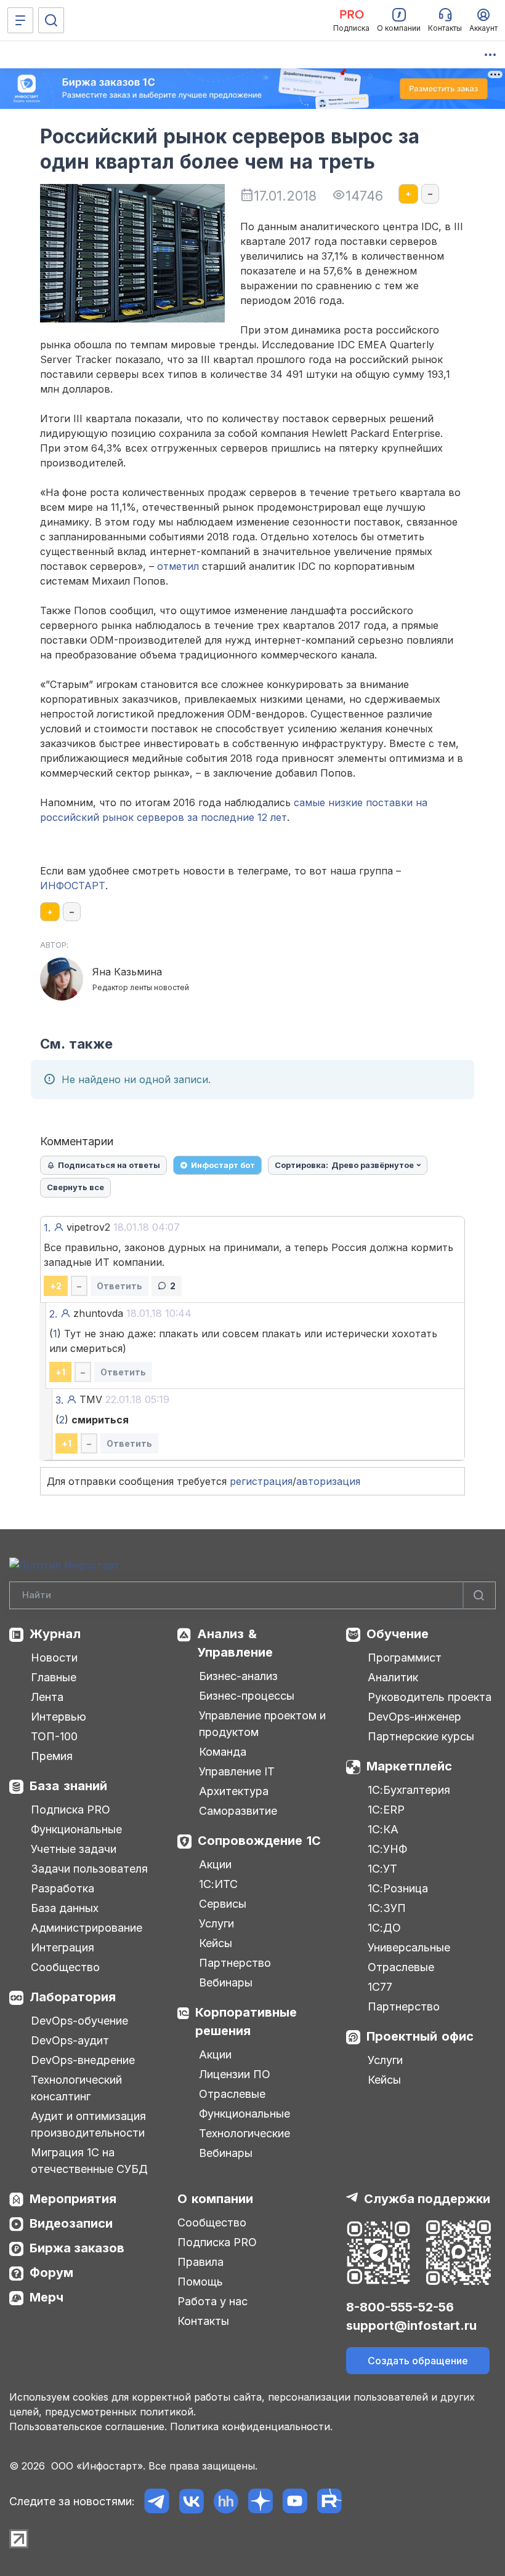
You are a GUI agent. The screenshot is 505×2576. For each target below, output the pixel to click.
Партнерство (235, 1963)
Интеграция (63, 1947)
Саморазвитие (238, 1811)
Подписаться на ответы (109, 1165)
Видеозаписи (71, 2223)
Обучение (398, 1634)
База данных (65, 1908)
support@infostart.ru (411, 2326)
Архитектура (234, 1791)
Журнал (55, 1634)
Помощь (200, 2282)
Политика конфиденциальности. (251, 2426)
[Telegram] (157, 2501)
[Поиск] (51, 20)
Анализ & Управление (235, 1643)
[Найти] (479, 1595)
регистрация (261, 1481)
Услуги (216, 1923)
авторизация (328, 1481)
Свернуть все (75, 1187)
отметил (178, 566)
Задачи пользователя (89, 1869)
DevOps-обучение (79, 2021)
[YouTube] (295, 2501)
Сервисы (223, 1904)
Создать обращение (418, 2361)
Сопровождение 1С (259, 1841)
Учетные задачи (74, 1849)
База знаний (68, 1786)
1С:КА (383, 1829)
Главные (54, 1677)
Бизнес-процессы (247, 1696)
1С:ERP (386, 1810)
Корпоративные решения (246, 2022)
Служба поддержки (427, 2199)
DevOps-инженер (414, 1717)
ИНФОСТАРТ (73, 886)
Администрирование (87, 1928)
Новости (54, 1658)
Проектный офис (420, 2036)
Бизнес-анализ (238, 1676)
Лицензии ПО (235, 2074)
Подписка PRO (71, 1810)
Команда (223, 1752)
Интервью (59, 1717)
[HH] (226, 2501)
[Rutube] (329, 2501)
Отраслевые (232, 2094)
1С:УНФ (387, 1849)
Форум (51, 2273)
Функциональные (76, 1829)
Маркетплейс (409, 1766)
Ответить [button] (119, 1286)
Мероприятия (73, 2199)
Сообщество (65, 1967)
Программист (405, 1658)
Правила (200, 2262)
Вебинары (226, 1982)
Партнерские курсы (421, 1736)
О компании (215, 2199)
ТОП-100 (54, 1736)
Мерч (46, 2297)
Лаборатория (73, 1997)
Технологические (244, 2133)
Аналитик (393, 1677)
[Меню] (20, 20)
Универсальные (409, 1947)
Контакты (203, 2321)
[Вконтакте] (191, 2501)
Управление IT (237, 1771)
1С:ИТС (218, 1884)
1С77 (380, 1987)
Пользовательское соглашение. (88, 2426)
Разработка (63, 1888)
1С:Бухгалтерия (409, 1790)
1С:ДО (384, 1928)
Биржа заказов (77, 2248)
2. (53, 1314)
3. (59, 1400)
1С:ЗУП (387, 1908)
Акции (215, 1864)
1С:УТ (382, 1869)
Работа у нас (212, 2301)
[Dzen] (260, 2501)
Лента (47, 1697)
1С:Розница (398, 1888)
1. (47, 1228)
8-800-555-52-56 (400, 2307)
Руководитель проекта (430, 1697)
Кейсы (216, 1943)
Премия (52, 1756)
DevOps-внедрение (83, 2060)
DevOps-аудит (70, 2040)
